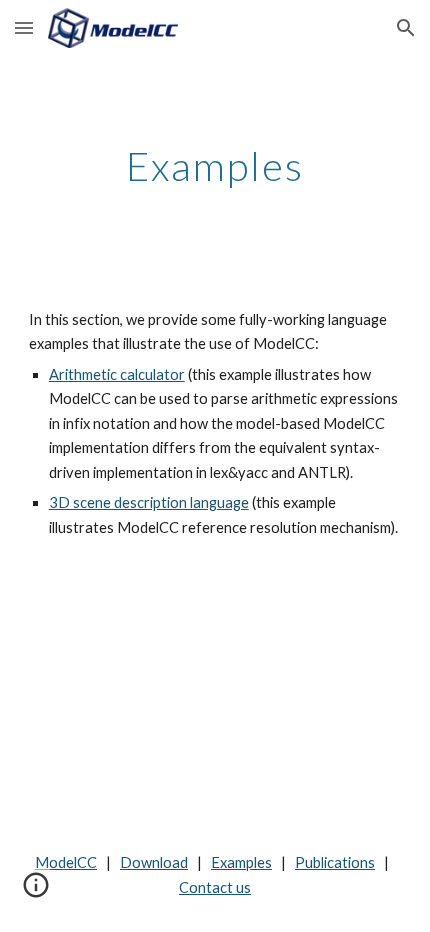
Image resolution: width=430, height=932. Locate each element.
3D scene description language (149, 502)
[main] (215, 166)
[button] (24, 27)
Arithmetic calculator (117, 374)
